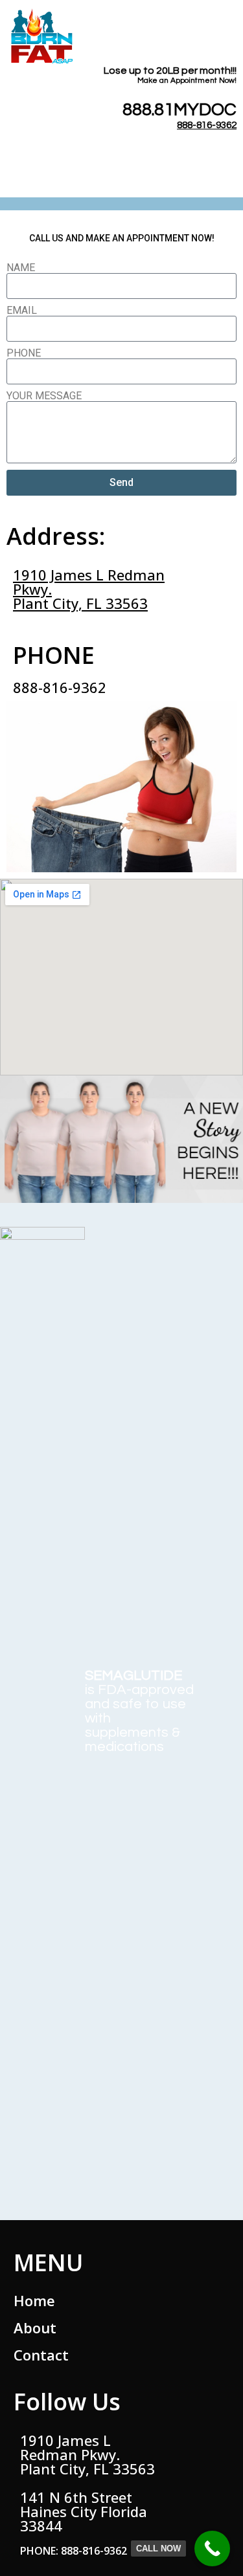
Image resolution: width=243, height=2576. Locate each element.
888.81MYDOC (179, 110)
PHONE (24, 353)
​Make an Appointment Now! (187, 81)
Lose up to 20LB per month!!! (170, 71)
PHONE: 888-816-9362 (74, 2551)
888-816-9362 (207, 125)
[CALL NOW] (212, 2548)
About (35, 2328)
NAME (21, 268)
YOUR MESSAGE (44, 396)
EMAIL (22, 311)
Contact (41, 2355)
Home (34, 2300)
